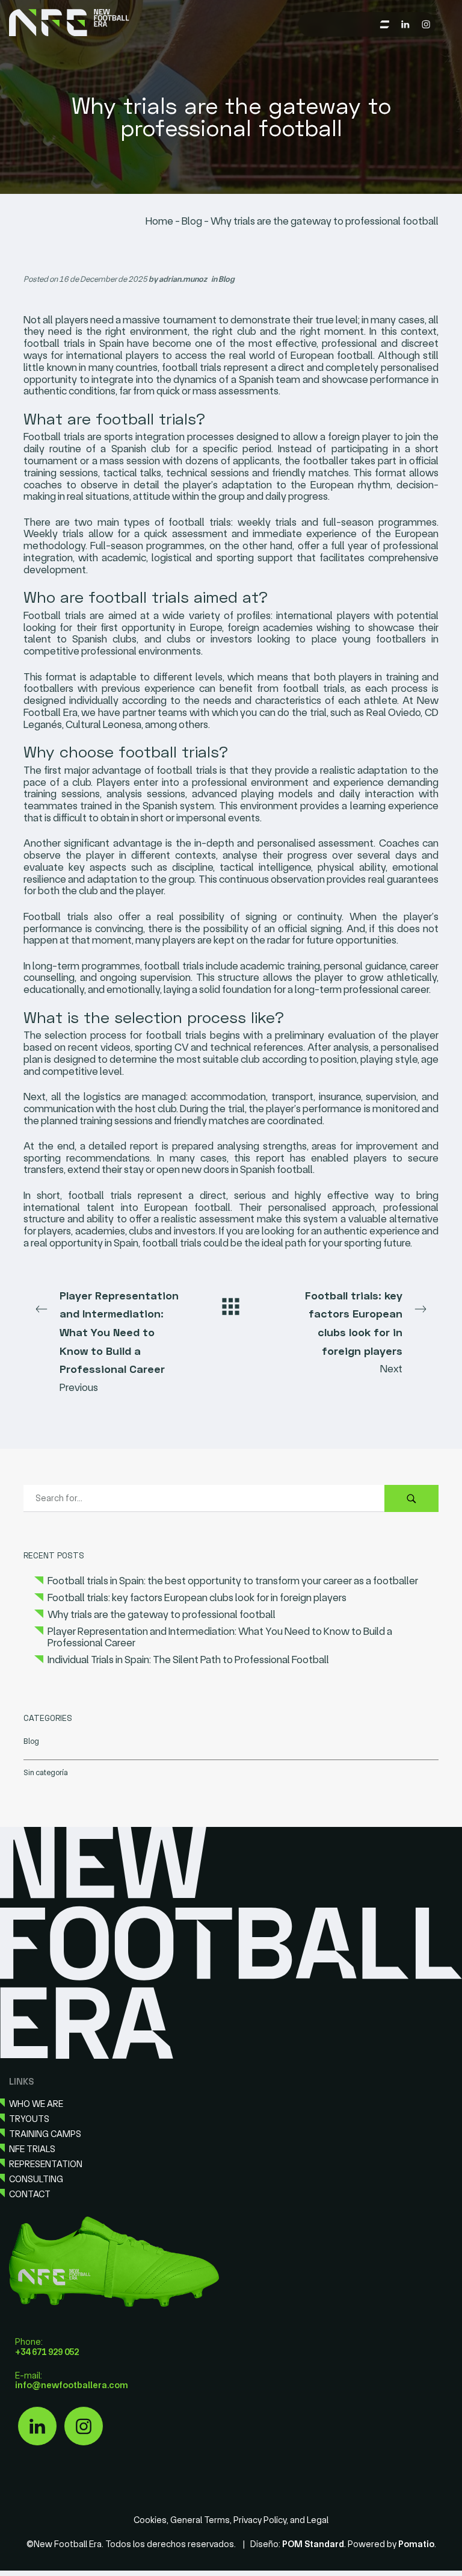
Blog (192, 221)
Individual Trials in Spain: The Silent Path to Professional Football (188, 1660)
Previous (119, 1341)
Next (354, 1332)
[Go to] (406, 23)
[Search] (411, 1498)
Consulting (36, 2179)
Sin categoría (46, 1772)
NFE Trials (32, 2149)
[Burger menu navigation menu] (385, 23)
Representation (46, 2164)
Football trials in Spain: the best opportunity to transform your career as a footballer (233, 1581)
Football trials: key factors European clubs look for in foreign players (197, 1597)
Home (159, 221)
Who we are (36, 2104)
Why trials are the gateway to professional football (162, 1614)
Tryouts (29, 2119)
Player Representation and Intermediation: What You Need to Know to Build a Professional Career (220, 1637)
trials (75, 615)
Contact (30, 2194)
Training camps (45, 2134)
